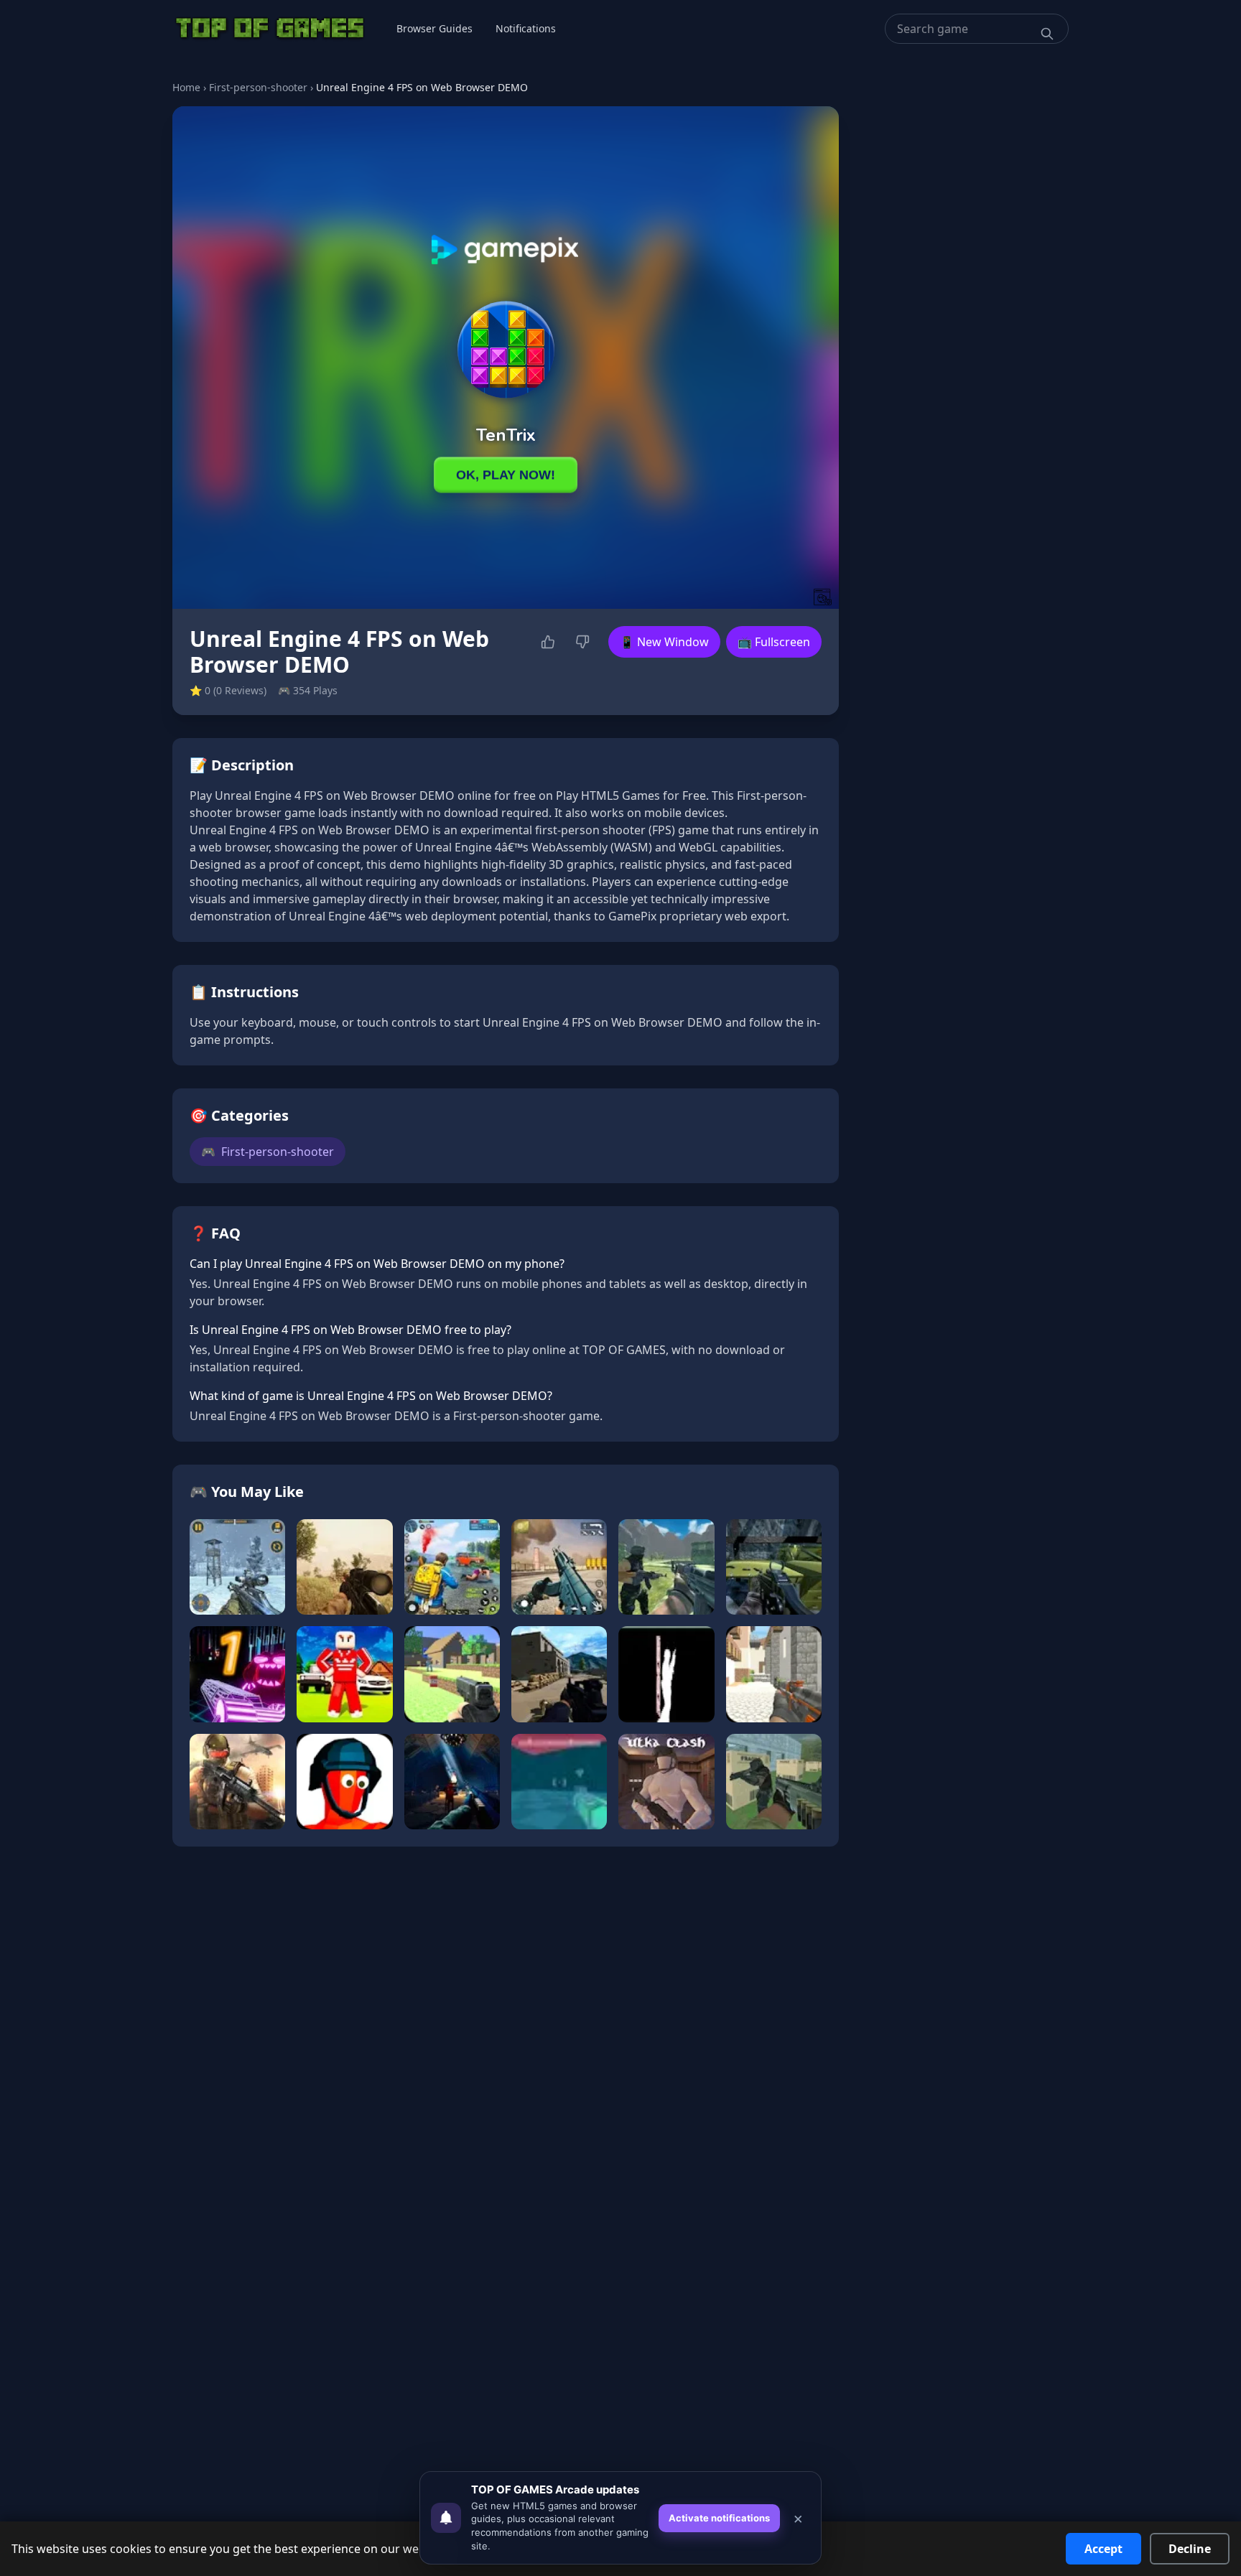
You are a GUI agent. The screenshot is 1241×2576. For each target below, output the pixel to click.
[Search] (1047, 34)
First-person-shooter (258, 87)
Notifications (526, 28)
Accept (1103, 2549)
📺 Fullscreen (774, 642)
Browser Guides (434, 28)
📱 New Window (664, 642)
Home (186, 87)
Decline (1190, 2549)
